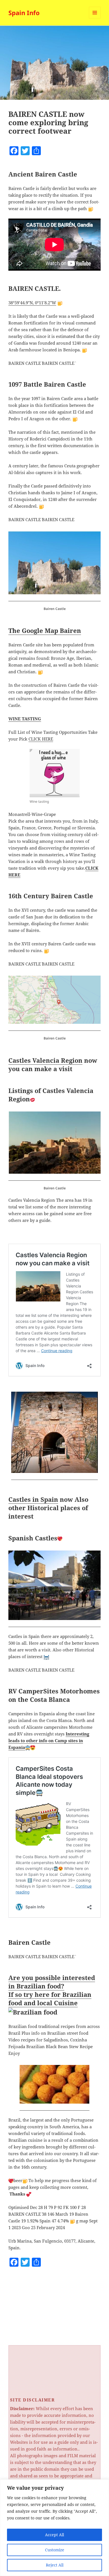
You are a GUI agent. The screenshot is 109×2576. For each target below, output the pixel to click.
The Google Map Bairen (45, 630)
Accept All (54, 2535)
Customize (55, 2550)
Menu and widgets (95, 18)
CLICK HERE (41, 739)
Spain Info (24, 13)
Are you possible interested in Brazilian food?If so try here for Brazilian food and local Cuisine (52, 1990)
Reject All (55, 2565)
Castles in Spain (33, 1499)
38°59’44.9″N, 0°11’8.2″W (32, 303)
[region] (54, 2528)
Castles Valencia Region (45, 1060)
